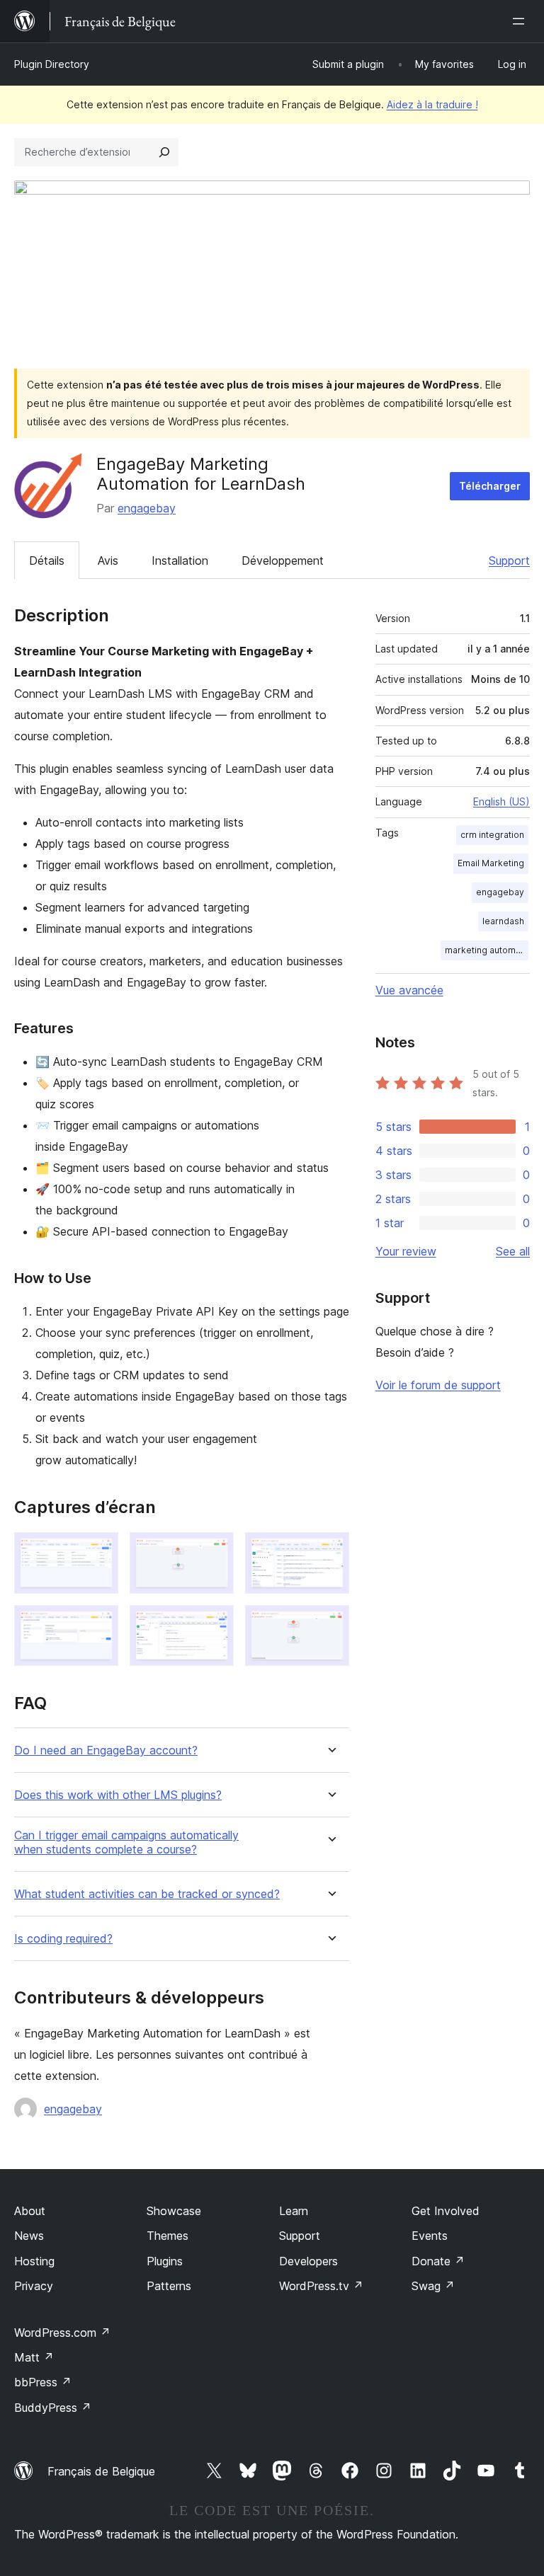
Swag (433, 2286)
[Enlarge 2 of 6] (215, 1551)
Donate (438, 2261)
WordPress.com (62, 2333)
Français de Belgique (101, 2471)
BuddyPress (53, 2408)
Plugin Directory (52, 64)
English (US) (501, 801)
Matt (34, 2357)
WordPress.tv (321, 2286)
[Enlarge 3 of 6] (330, 1551)
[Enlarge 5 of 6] (215, 1624)
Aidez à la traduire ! (432, 104)
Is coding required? (63, 1939)
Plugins (165, 2261)
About (30, 2211)
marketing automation (487, 950)
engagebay (147, 508)
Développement (283, 560)
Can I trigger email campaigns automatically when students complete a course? (126, 1842)
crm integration (492, 835)
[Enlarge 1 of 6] (99, 1551)
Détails (47, 560)
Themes (168, 2236)
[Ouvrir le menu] (521, 21)
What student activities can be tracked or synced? (147, 1894)
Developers (308, 2261)
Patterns (169, 2286)
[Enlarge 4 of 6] (99, 1624)
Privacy (34, 2286)
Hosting (34, 2261)
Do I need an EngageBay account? (106, 1750)
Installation (180, 560)
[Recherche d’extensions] (164, 152)
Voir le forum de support (438, 1385)
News (29, 2236)
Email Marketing (491, 863)
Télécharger (490, 486)
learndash (503, 921)
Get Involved (446, 2211)
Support (509, 560)
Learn (294, 2211)
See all (513, 1251)
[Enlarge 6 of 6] (330, 1624)
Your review (406, 1251)
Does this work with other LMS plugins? (118, 1795)
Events (430, 2236)
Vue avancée (409, 990)
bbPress (43, 2382)
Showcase (174, 2211)
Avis (108, 560)
